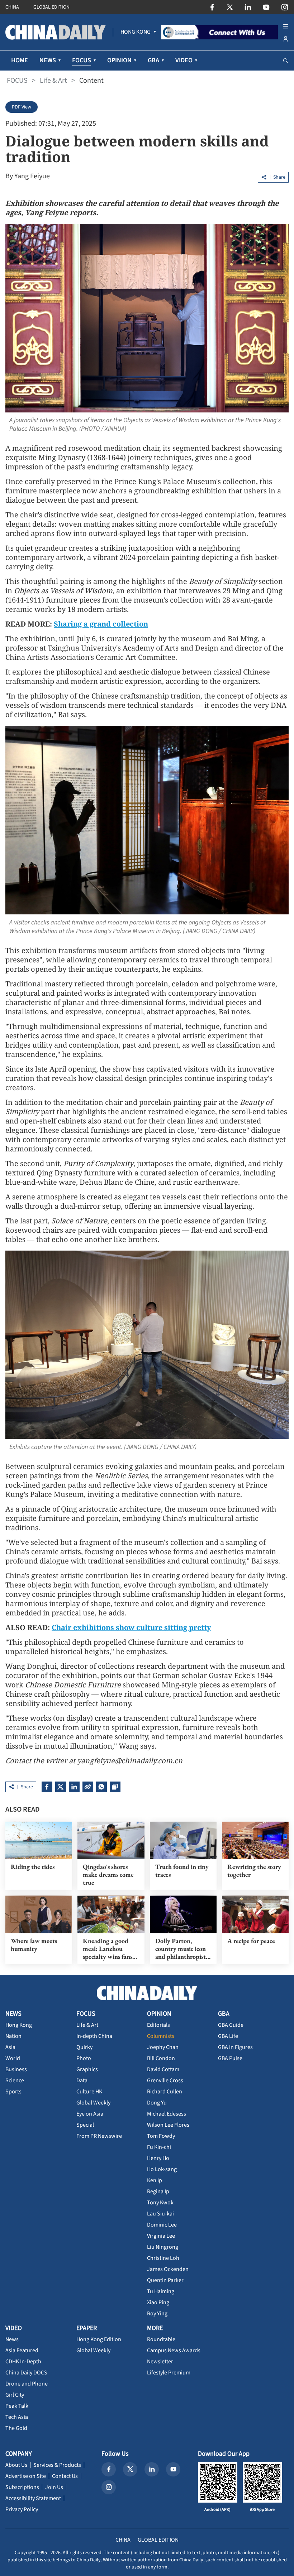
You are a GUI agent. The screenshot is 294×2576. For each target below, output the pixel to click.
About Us (16, 2465)
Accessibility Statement (33, 2498)
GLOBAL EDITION (51, 7)
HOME (20, 60)
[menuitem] (136, 32)
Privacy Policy (22, 2509)
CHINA (12, 7)
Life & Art (53, 81)
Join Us (54, 2487)
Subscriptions (22, 2487)
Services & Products (57, 2465)
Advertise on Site (26, 2476)
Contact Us (65, 2476)
